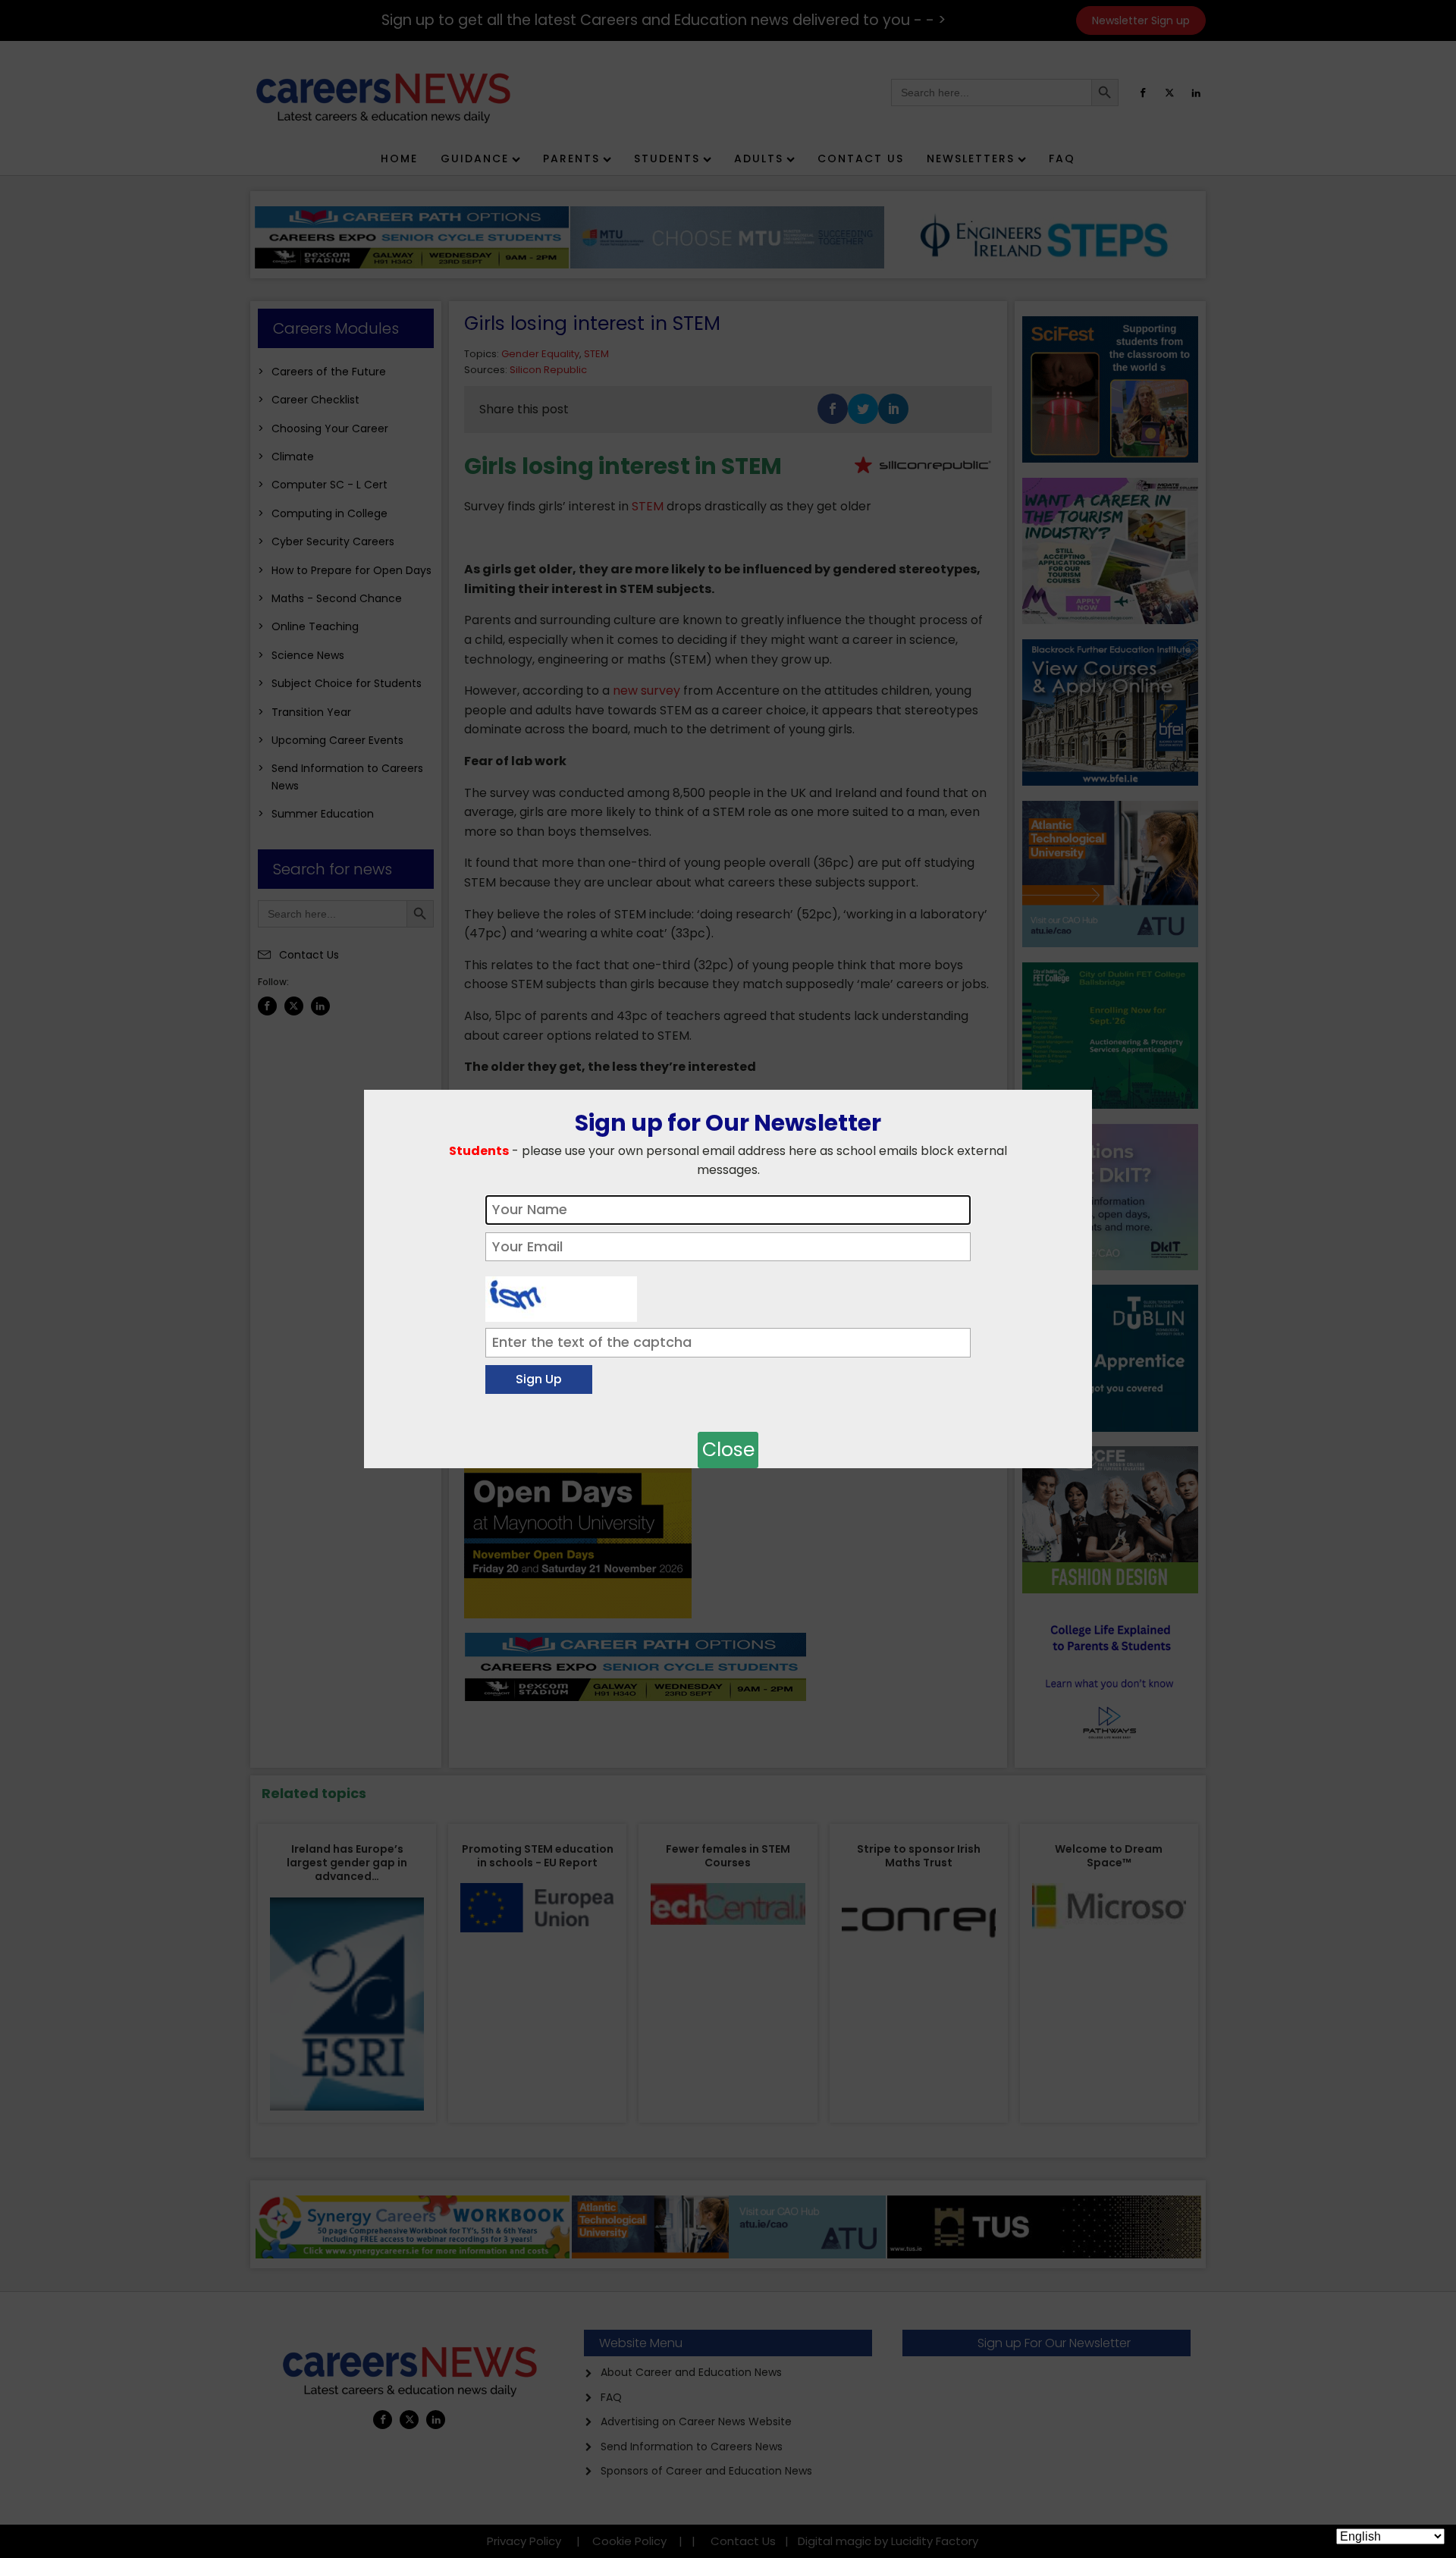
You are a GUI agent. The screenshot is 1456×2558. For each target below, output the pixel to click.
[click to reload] (561, 1295)
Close (728, 1450)
